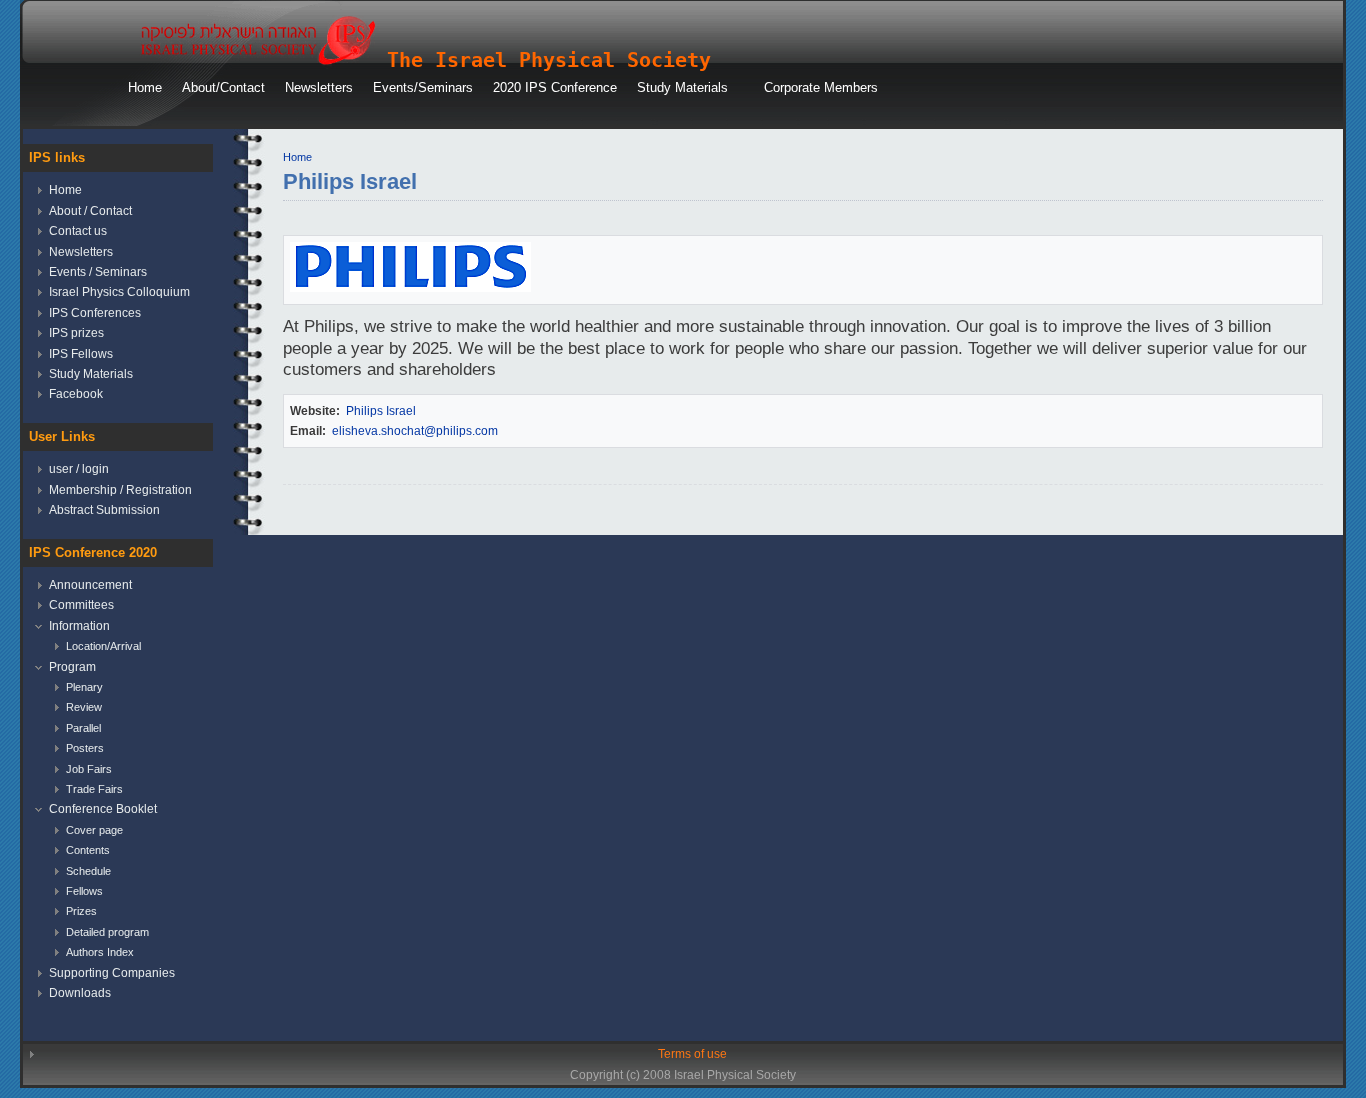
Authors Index (100, 952)
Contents (88, 850)
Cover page (94, 830)
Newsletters (81, 252)
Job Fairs (89, 769)
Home (297, 157)
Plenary (84, 687)
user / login (79, 469)
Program (72, 667)
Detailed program (107, 932)
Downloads (80, 993)
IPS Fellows (81, 354)
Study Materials (91, 374)
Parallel (83, 728)
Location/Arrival (103, 646)
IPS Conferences (95, 313)
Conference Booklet (103, 809)
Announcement (90, 585)
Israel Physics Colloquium (119, 292)
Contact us (78, 231)
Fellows (84, 891)
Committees (81, 605)
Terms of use (692, 1054)
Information (79, 626)
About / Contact (90, 211)
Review (84, 707)
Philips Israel (381, 411)
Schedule (88, 871)
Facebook (76, 394)
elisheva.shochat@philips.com (415, 431)
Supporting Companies (112, 973)
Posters (85, 748)
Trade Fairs (94, 789)
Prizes (81, 911)
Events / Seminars (98, 272)
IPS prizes (76, 333)
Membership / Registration (120, 490)
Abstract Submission (104, 510)
